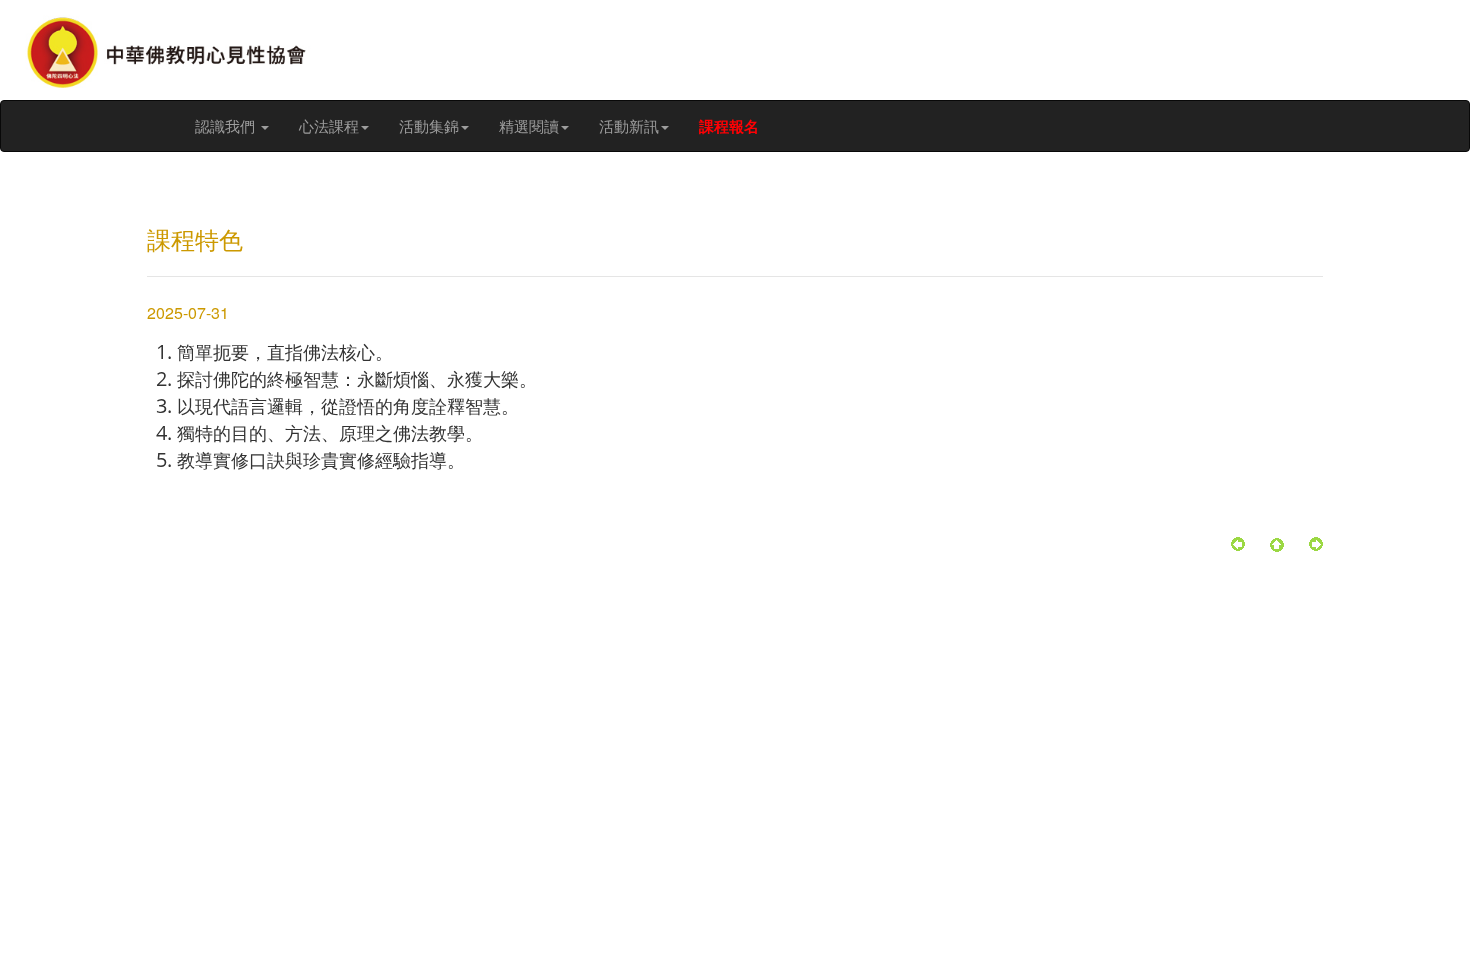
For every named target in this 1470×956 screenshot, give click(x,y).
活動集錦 (429, 126)
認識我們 (227, 126)
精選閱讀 (529, 126)
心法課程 (329, 126)
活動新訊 (629, 126)
